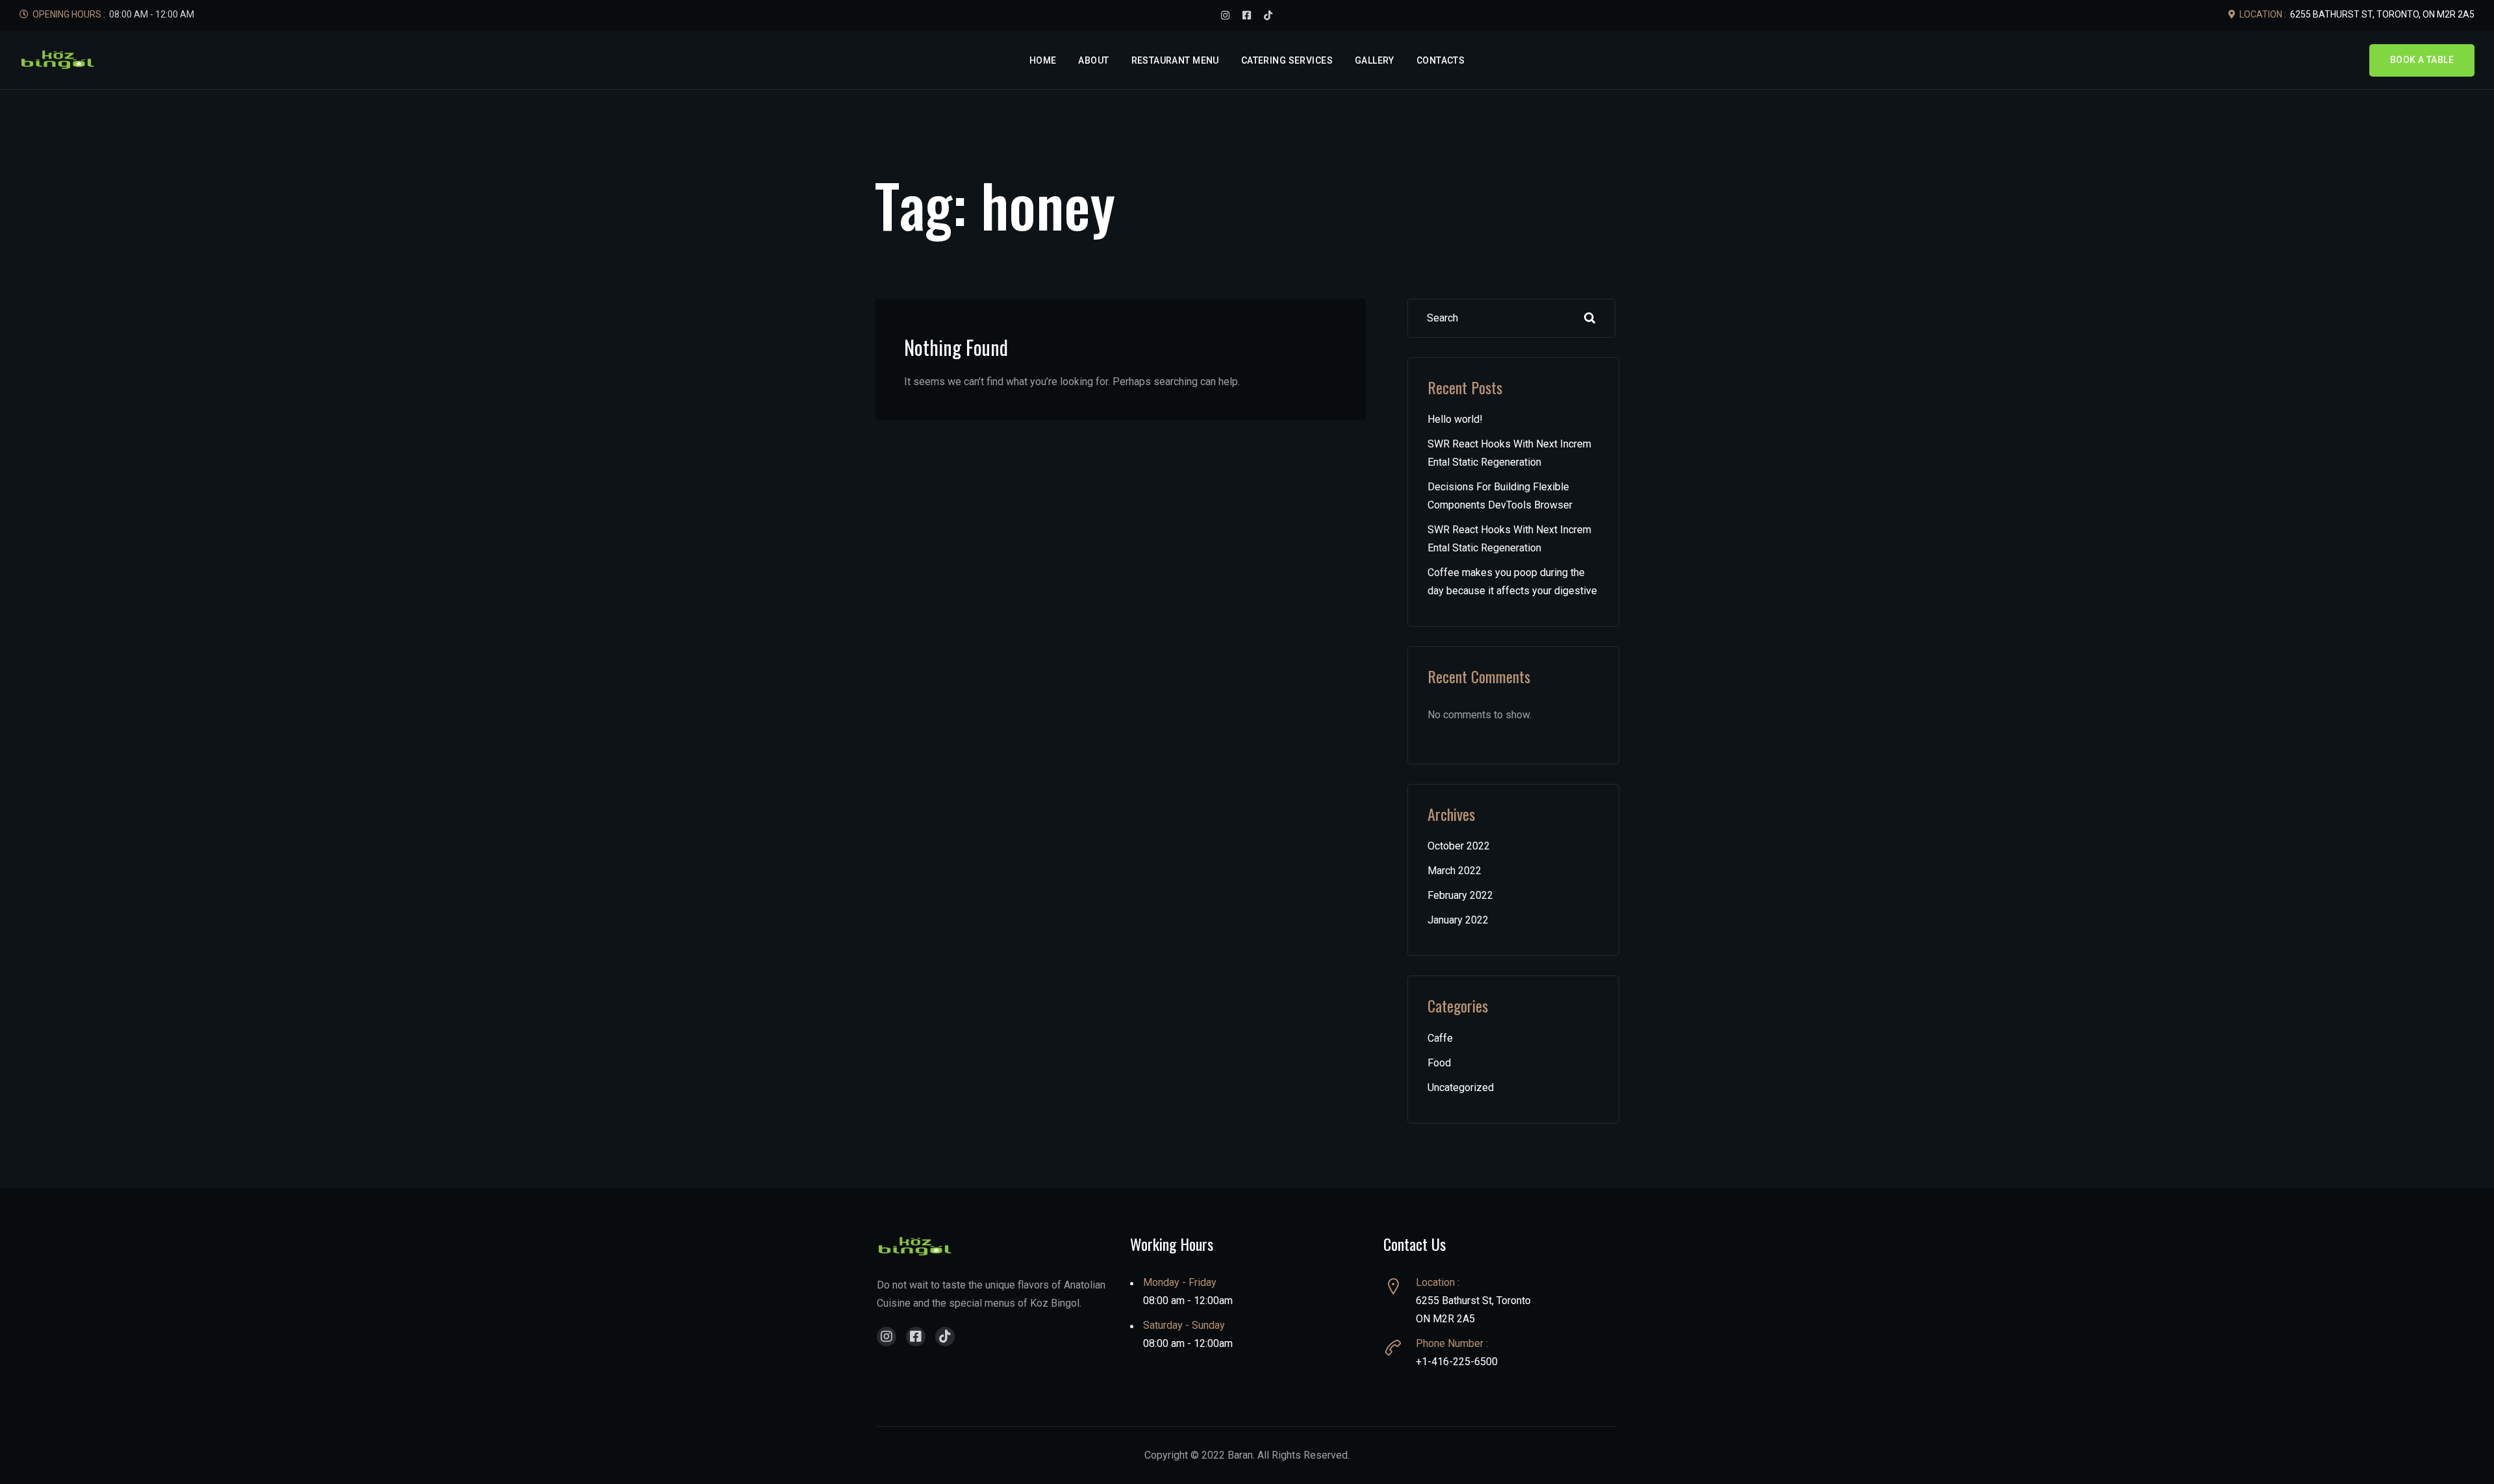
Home (1043, 60)
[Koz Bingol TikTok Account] (945, 1337)
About (1093, 60)
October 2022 (1459, 846)
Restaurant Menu (1175, 60)
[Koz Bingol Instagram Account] (887, 1337)
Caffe (1440, 1038)
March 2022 (1455, 871)
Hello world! (1455, 419)
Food (1439, 1063)
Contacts (1441, 60)
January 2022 (1458, 920)
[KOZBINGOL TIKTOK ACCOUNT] (1268, 16)
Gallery (1375, 60)
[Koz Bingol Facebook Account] (916, 1337)
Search (1590, 318)
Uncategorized (1461, 1088)
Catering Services (1287, 60)
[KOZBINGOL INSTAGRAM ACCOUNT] (1225, 16)
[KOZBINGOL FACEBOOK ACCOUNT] (1247, 16)
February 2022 (1460, 895)
